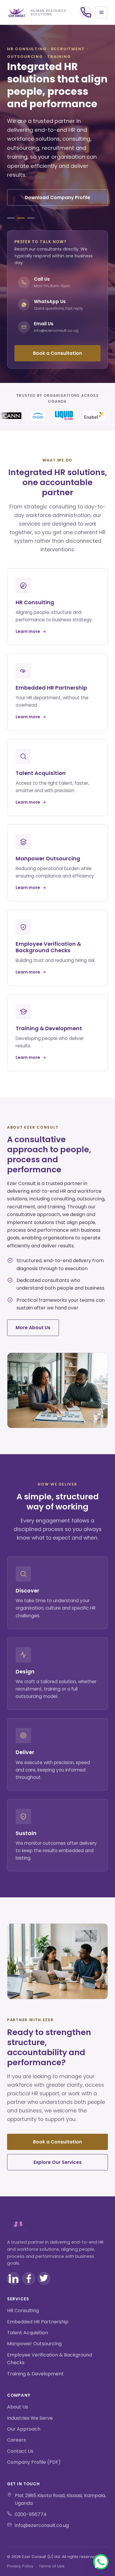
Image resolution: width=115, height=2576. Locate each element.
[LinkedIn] (13, 2278)
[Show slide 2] (21, 218)
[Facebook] (29, 2278)
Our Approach (24, 2429)
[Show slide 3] (31, 218)
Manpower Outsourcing (34, 2344)
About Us (18, 2407)
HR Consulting (23, 2311)
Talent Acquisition (28, 2333)
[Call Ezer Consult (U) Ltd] (86, 12)
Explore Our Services (58, 2162)
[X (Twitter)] (44, 2278)
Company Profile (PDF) (34, 2462)
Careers (17, 2440)
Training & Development (35, 2374)
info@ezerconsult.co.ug (42, 2525)
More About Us (33, 1328)
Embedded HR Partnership (38, 2322)
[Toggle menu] (101, 12)
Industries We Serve (30, 2418)
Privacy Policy (20, 2566)
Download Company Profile (57, 198)
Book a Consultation (57, 353)
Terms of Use (52, 2566)
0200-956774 (31, 2514)
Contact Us (20, 2451)
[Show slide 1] (11, 218)
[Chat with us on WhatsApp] (101, 2562)
